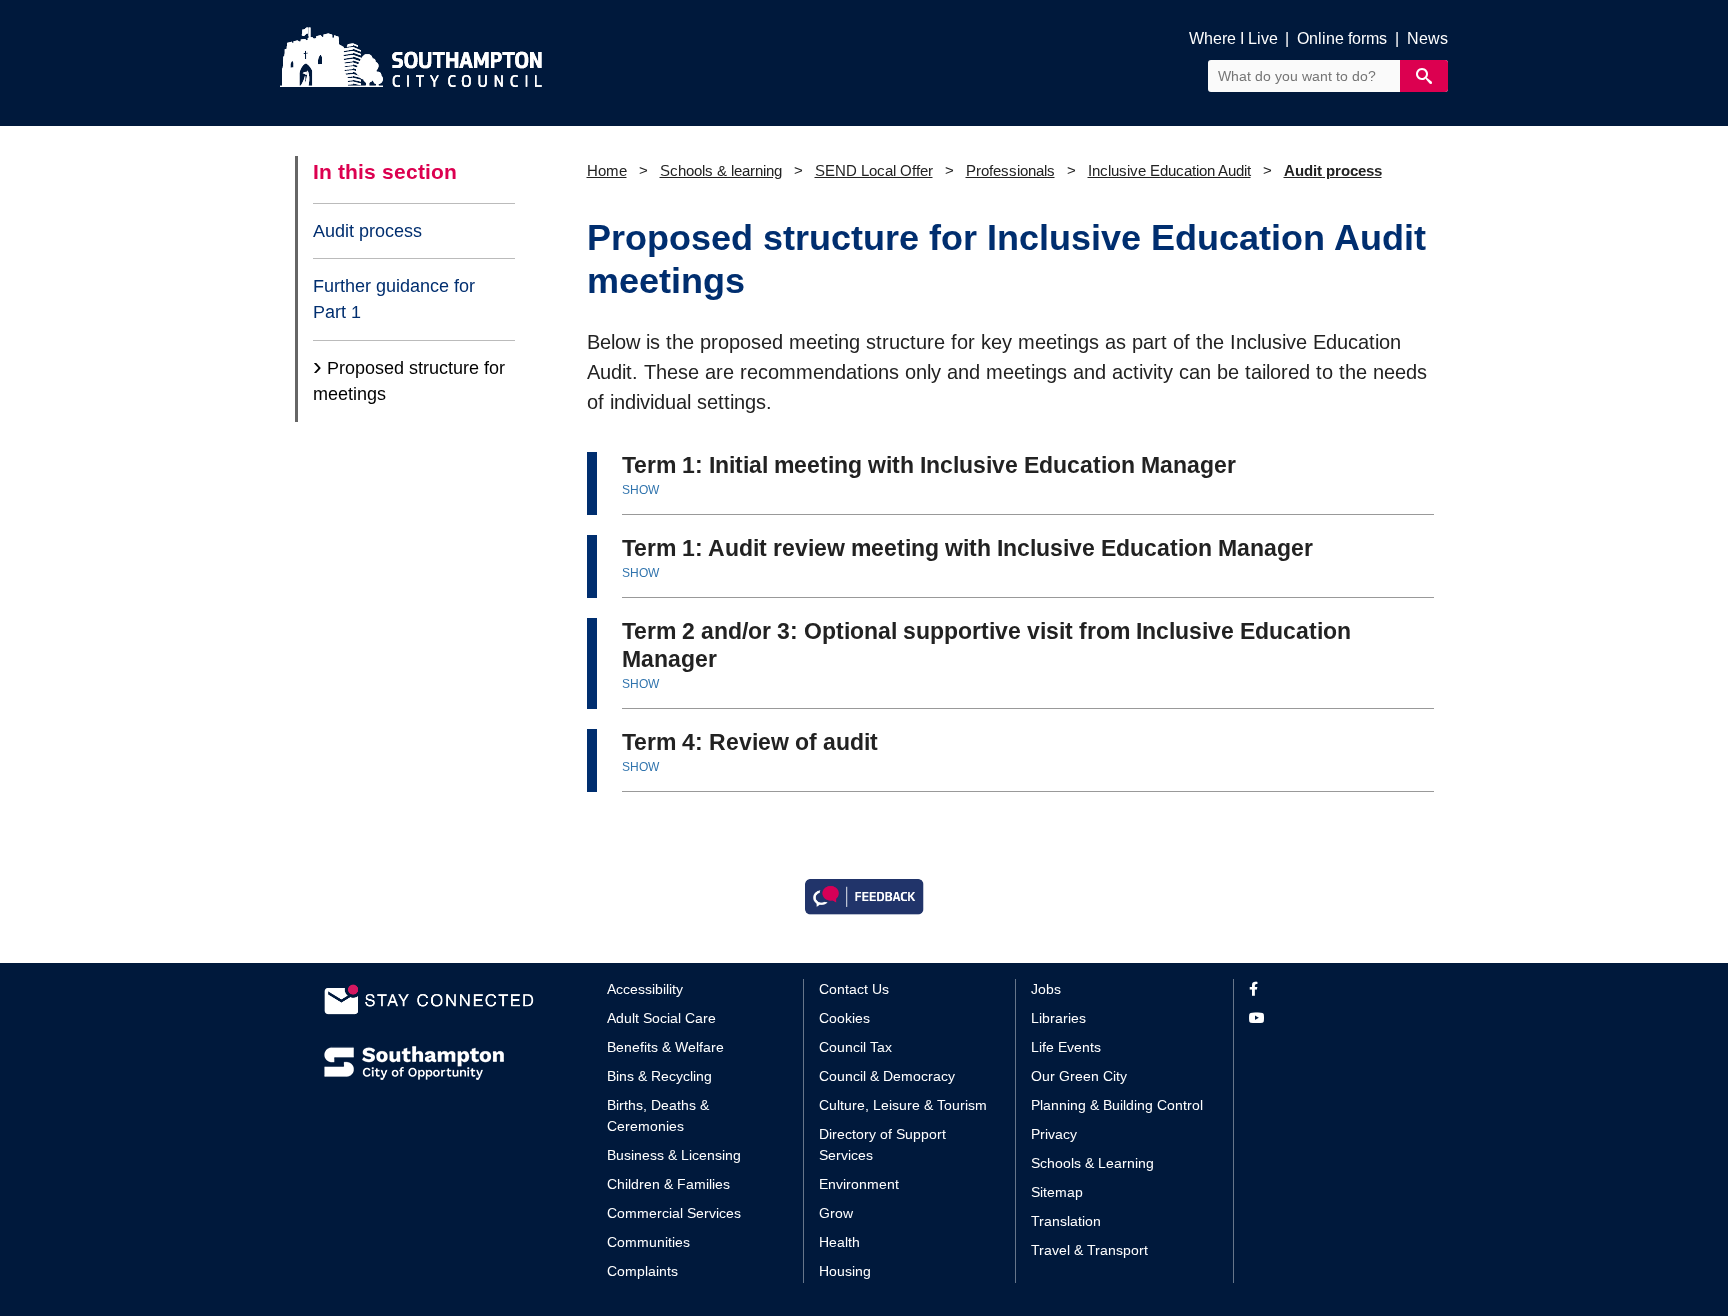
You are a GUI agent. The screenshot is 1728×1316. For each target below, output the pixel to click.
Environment (859, 1184)
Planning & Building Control (1117, 1105)
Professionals (1010, 170)
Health (839, 1242)
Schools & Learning (1092, 1163)
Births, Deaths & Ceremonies (658, 1115)
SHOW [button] (640, 490)
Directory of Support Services (882, 1144)
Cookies (844, 1018)
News (1427, 38)
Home (607, 170)
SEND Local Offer (874, 170)
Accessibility (645, 989)
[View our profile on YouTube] (1326, 1018)
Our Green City (1079, 1076)
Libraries (1058, 1018)
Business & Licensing (674, 1155)
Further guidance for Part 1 (394, 299)
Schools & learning (721, 170)
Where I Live (1233, 38)
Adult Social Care (661, 1018)
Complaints (642, 1271)
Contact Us (854, 989)
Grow (836, 1213)
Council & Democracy (887, 1076)
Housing (845, 1271)
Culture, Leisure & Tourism (903, 1105)
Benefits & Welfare (665, 1047)
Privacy (1054, 1134)
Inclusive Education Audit (1169, 170)
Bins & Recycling (659, 1076)
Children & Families (668, 1184)
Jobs (1046, 989)
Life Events (1066, 1047)
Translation (1066, 1221)
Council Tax (855, 1047)
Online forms (1342, 38)
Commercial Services (674, 1213)
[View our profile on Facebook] (1326, 989)
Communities (648, 1242)
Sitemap (1057, 1192)
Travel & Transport (1089, 1250)
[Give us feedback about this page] (864, 894)
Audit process (367, 231)
